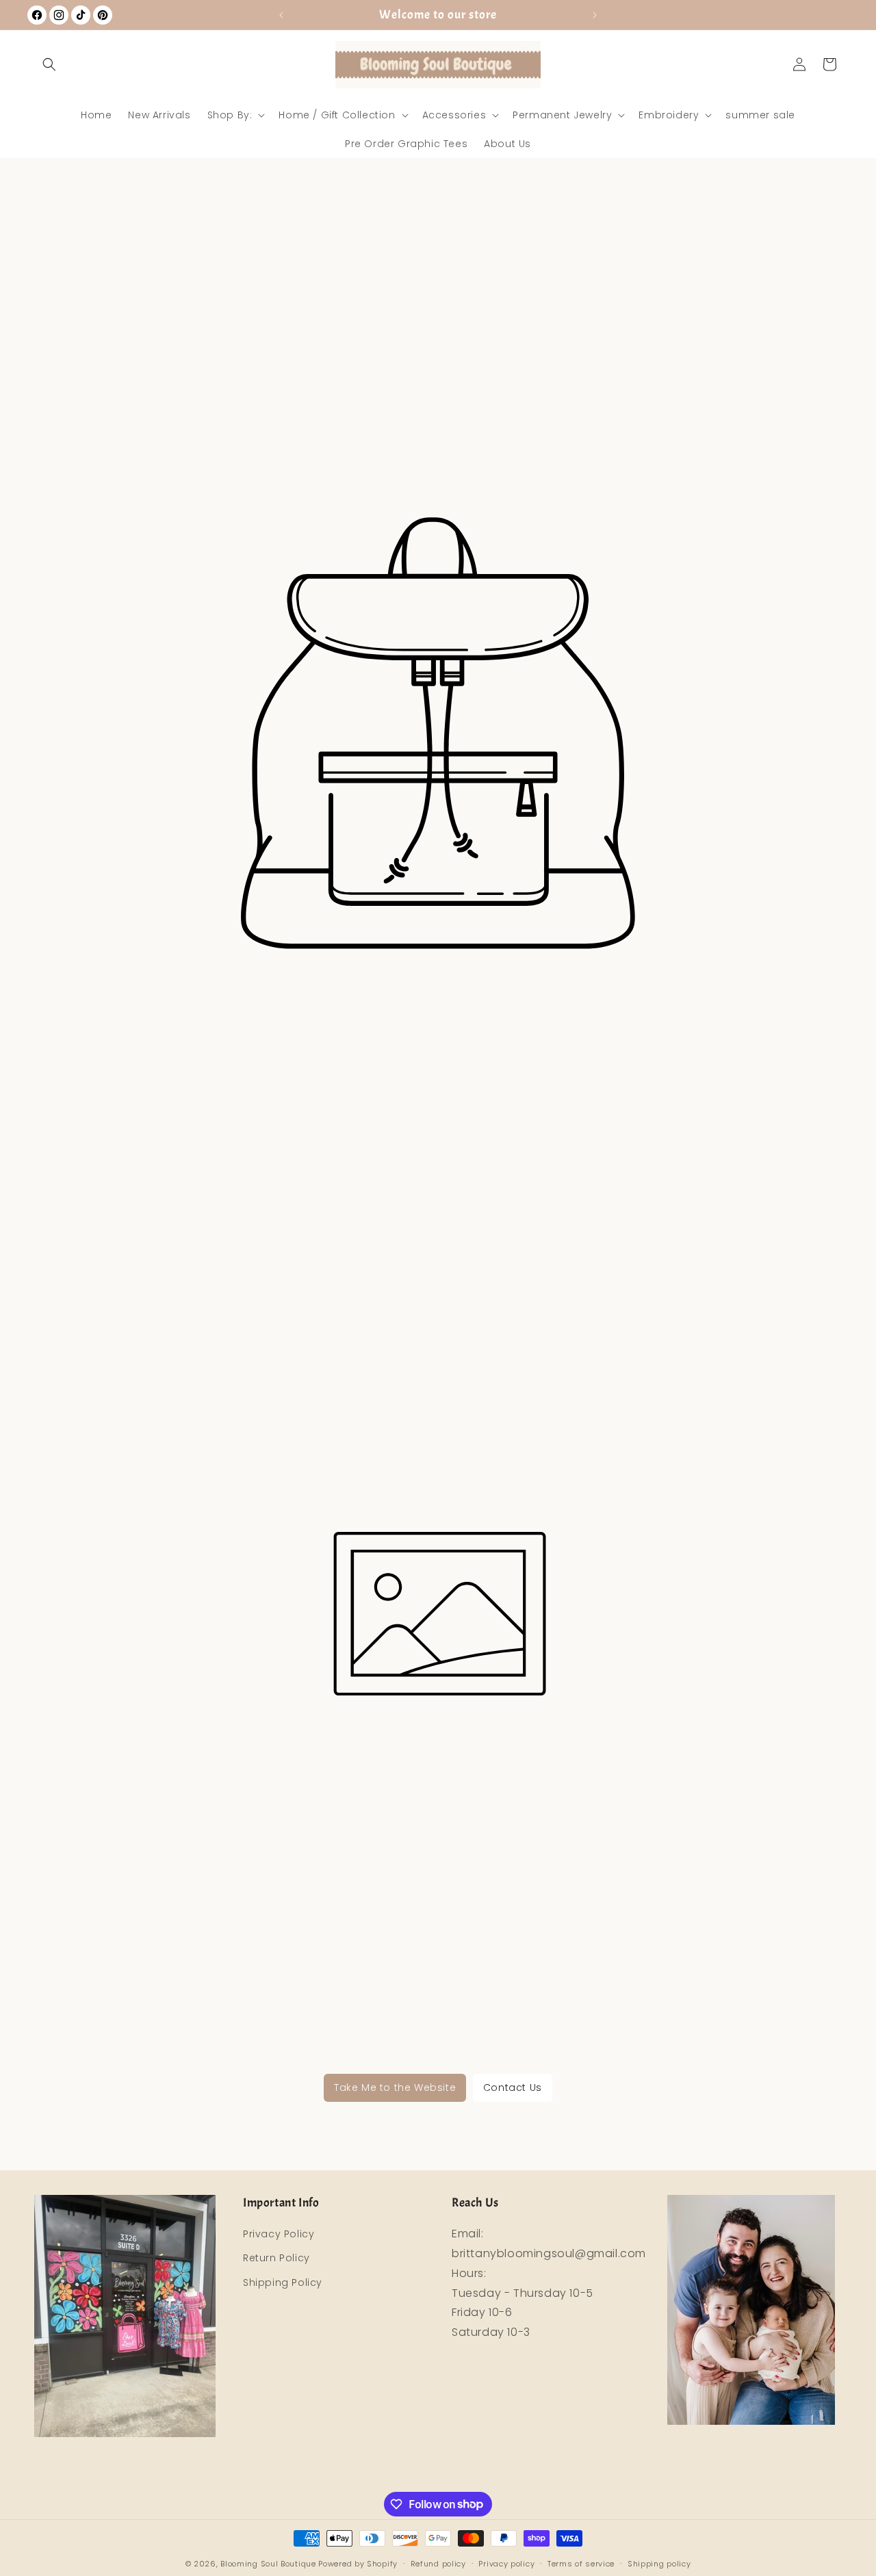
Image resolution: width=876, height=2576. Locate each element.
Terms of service (581, 2563)
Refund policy (438, 2563)
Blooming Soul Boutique (268, 2564)
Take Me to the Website (395, 2087)
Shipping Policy (283, 2282)
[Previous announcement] (281, 15)
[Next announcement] (595, 15)
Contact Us (513, 2087)
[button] (49, 64)
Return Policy (276, 2259)
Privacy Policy (279, 2234)
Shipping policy (659, 2563)
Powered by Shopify (358, 2564)
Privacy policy (506, 2563)
